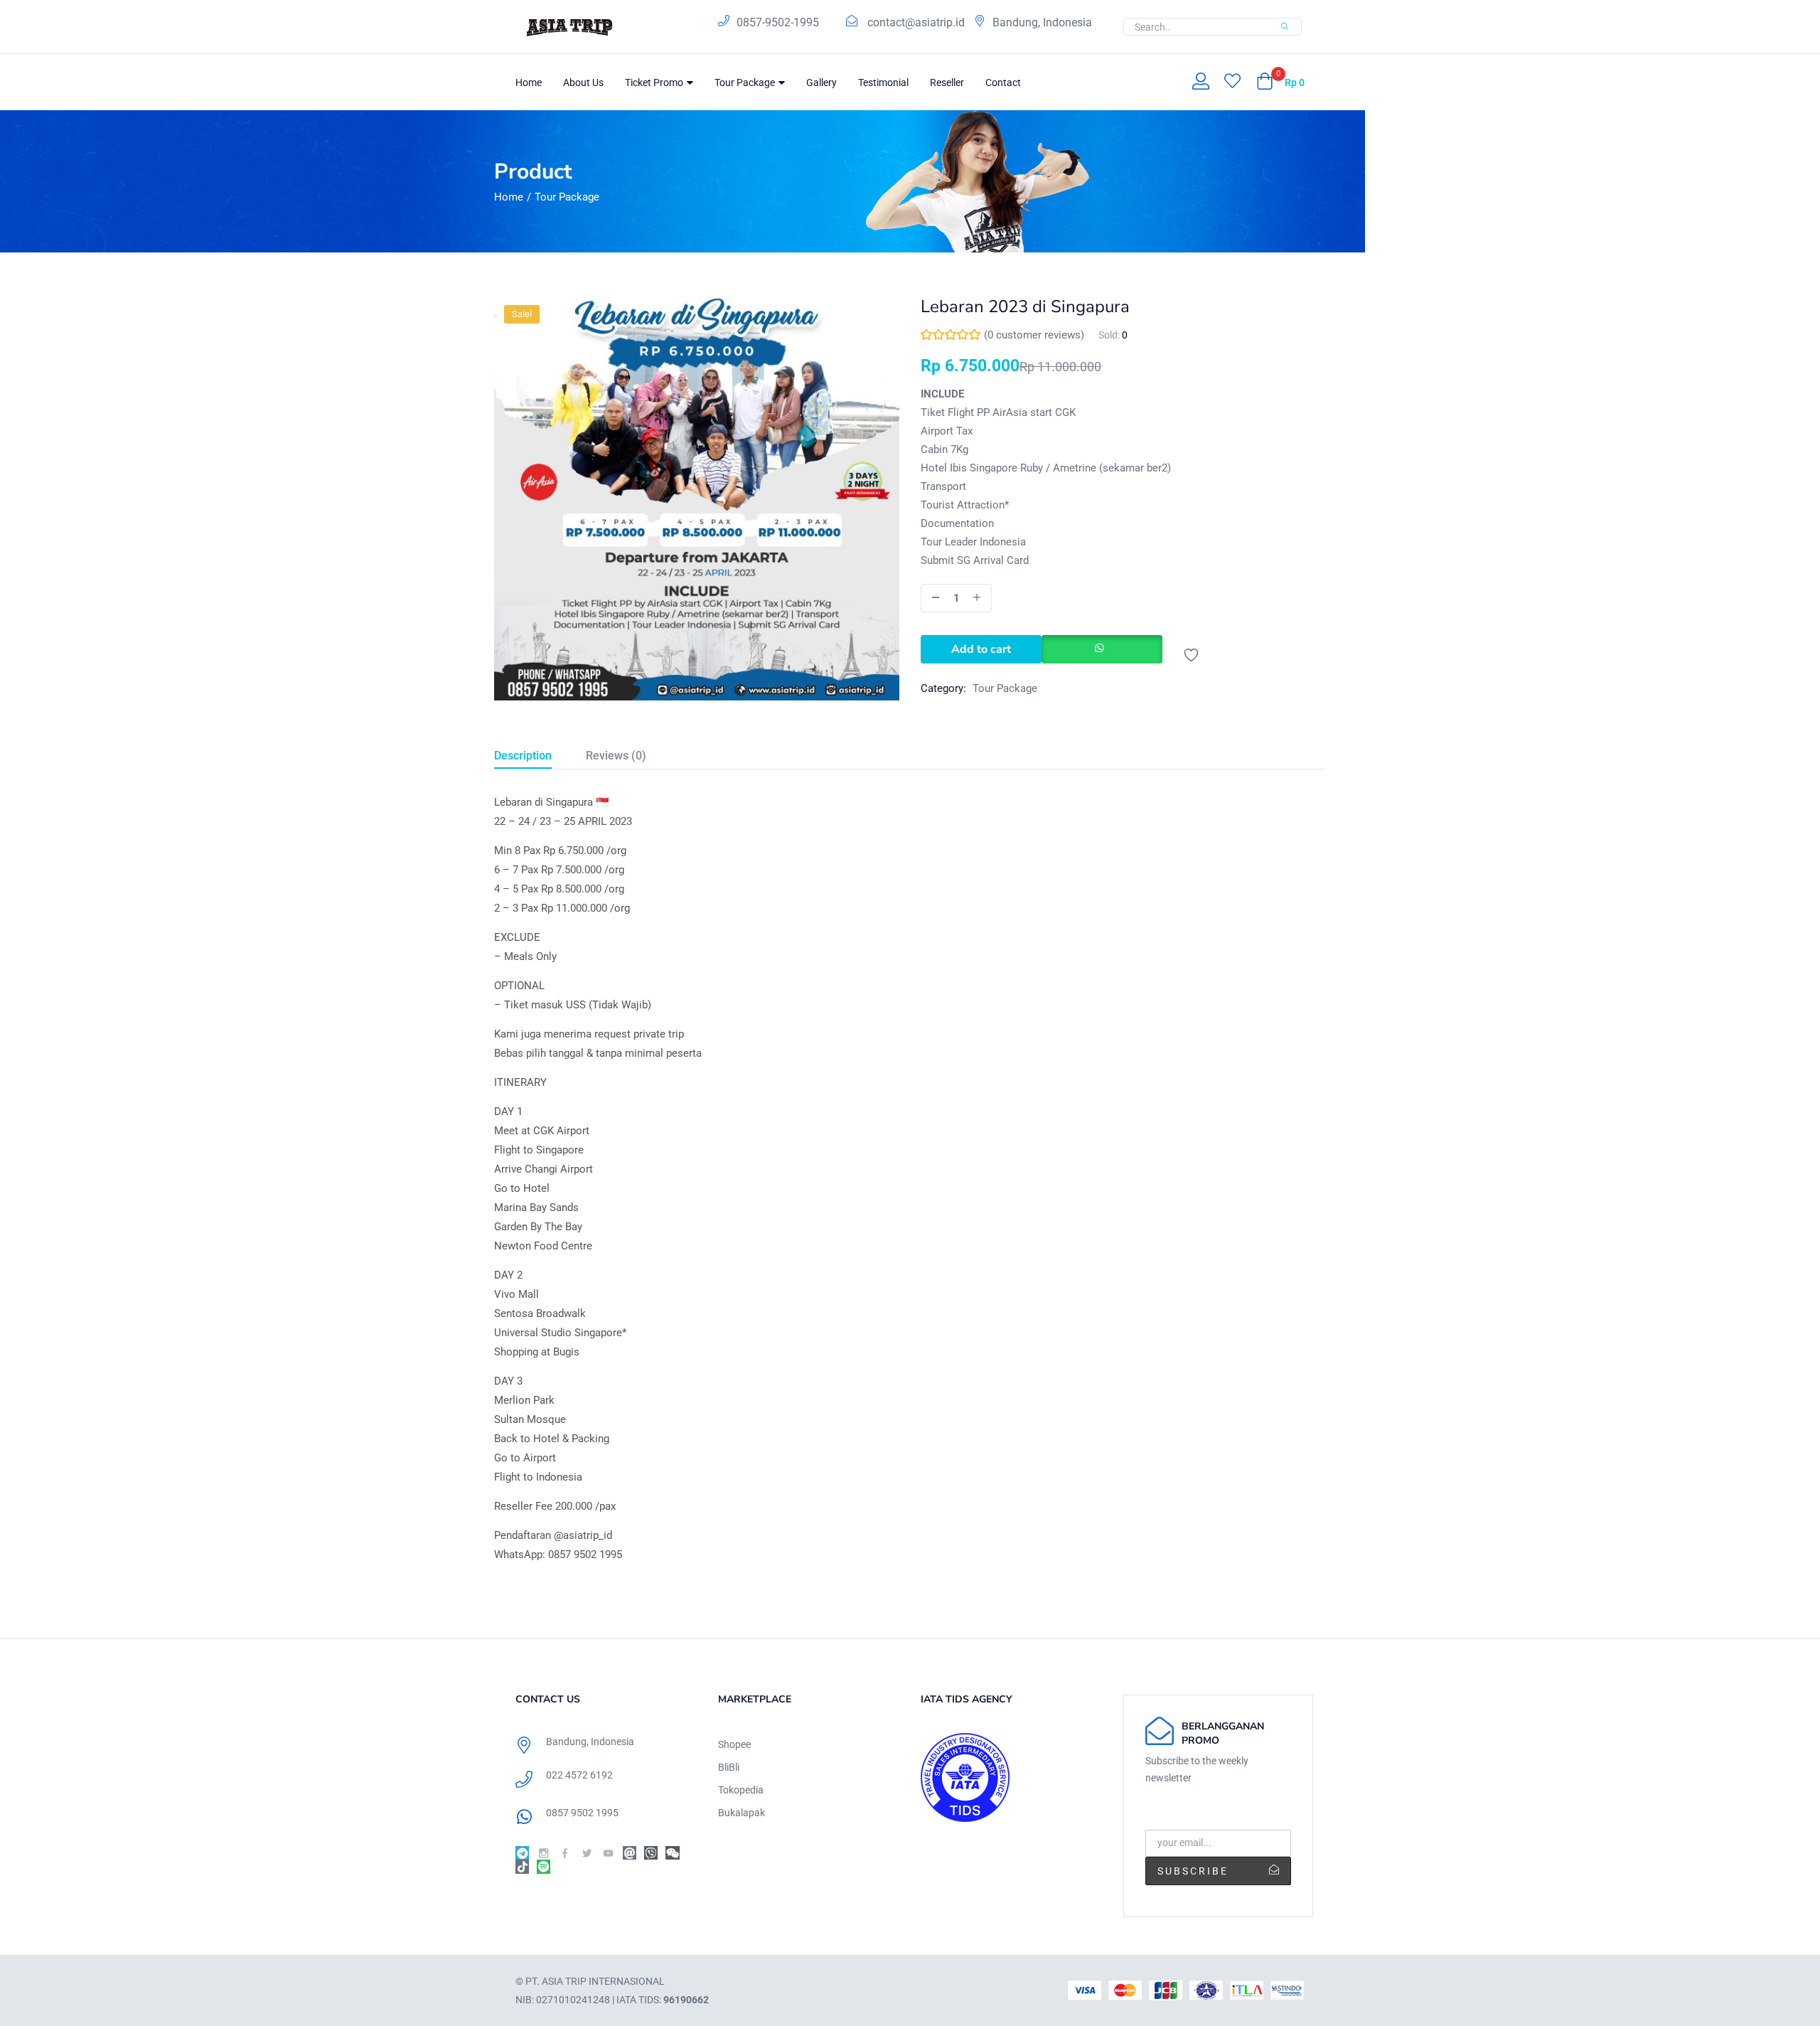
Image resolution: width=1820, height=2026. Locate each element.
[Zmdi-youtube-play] (608, 1853)
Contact (1003, 82)
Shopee (734, 1744)
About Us (583, 82)
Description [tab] (523, 756)
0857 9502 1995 (582, 1813)
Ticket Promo (655, 82)
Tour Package (746, 82)
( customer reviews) (1034, 335)
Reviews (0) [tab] (616, 756)
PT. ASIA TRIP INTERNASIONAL (595, 1981)
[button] (1280, 82)
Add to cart (981, 649)
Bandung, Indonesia (1042, 22)
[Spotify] (544, 1866)
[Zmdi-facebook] (565, 1853)
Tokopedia (741, 1790)
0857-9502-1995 (778, 22)
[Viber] (651, 1853)
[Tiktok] (522, 1866)
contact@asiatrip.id (916, 22)
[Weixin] (672, 1853)
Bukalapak (742, 1813)
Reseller (947, 82)
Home (529, 82)
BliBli (729, 1767)
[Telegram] (522, 1853)
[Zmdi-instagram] (544, 1853)
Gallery (821, 82)
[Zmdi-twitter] (587, 1853)
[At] (630, 1853)
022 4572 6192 (579, 1775)
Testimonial (883, 82)
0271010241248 (573, 2000)
